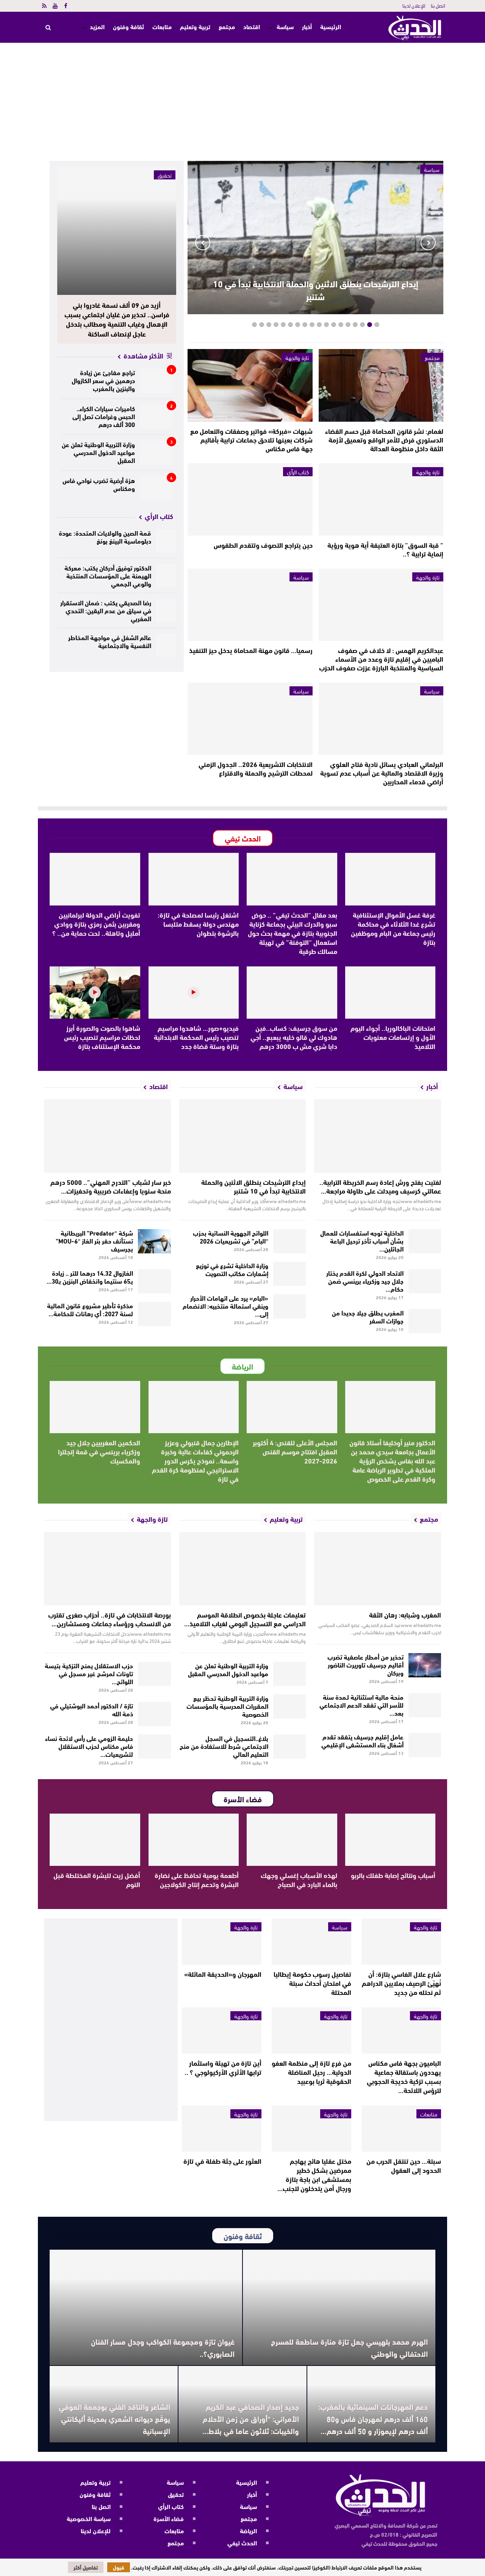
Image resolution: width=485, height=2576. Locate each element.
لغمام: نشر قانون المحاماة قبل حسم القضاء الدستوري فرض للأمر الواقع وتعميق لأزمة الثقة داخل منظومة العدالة (384, 439)
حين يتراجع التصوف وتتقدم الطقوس (263, 545)
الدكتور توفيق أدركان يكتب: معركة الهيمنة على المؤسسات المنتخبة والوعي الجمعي (108, 575)
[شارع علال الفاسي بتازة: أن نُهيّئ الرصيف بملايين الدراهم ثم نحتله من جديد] (401, 1942)
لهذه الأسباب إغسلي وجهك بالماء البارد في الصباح (299, 1879)
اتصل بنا (438, 5)
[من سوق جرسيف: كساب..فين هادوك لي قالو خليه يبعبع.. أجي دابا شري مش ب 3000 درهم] (292, 993)
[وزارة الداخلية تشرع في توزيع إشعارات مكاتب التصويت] (290, 1274)
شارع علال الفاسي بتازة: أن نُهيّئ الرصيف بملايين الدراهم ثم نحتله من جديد (401, 1983)
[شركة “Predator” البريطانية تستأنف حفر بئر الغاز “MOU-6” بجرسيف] (154, 1241)
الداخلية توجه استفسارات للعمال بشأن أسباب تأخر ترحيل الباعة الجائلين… (362, 1240)
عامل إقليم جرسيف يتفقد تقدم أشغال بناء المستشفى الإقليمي (362, 1740)
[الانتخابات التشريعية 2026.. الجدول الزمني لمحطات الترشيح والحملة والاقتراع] (250, 719)
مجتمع (227, 26)
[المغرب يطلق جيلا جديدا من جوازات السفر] (425, 1321)
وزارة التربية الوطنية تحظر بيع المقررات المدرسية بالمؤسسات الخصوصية (227, 1706)
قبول (119, 2567)
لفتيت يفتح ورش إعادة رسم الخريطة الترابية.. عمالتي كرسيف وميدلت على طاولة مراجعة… (380, 1186)
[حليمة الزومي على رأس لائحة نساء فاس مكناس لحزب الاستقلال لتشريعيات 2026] (154, 1747)
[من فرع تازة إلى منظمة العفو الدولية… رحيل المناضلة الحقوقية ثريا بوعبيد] (311, 2031)
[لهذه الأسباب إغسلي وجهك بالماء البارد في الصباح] (292, 1840)
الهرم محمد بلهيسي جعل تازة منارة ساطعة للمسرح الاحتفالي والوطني (349, 2347)
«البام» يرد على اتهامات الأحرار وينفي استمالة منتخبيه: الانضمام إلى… (225, 1305)
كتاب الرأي (298, 472)
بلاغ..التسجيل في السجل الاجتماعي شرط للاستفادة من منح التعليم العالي (224, 1746)
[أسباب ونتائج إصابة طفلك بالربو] (390, 1840)
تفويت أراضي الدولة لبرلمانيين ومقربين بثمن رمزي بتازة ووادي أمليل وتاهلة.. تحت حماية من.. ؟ (96, 924)
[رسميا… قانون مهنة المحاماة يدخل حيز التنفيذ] (250, 605)
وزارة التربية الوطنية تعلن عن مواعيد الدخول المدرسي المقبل (98, 452)
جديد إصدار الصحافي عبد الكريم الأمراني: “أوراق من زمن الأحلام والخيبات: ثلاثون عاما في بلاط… (251, 2418)
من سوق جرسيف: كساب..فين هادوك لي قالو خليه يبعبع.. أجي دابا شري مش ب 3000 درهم (294, 1037)
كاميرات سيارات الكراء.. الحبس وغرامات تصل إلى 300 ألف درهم (104, 416)
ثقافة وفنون (128, 26)
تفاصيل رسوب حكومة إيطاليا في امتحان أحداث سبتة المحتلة (312, 1983)
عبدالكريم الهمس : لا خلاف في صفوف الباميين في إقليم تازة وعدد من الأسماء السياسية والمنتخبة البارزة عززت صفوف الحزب (381, 659)
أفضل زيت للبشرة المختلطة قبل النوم (97, 1879)
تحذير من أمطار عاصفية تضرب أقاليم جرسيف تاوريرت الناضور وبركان (365, 1664)
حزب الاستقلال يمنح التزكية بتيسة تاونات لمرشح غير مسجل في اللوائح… (89, 1673)
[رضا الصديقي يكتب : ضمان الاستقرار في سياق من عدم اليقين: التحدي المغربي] (166, 610)
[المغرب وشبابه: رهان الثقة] (378, 1569)
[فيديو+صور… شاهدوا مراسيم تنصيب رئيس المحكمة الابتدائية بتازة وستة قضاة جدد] (194, 993)
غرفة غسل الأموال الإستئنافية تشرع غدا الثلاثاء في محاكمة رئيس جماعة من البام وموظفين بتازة (393, 928)
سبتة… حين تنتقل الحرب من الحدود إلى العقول (404, 2165)
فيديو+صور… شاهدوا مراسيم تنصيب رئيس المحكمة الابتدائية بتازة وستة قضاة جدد (196, 1037)
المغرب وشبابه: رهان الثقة (405, 1614)
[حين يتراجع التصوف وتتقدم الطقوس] (250, 499)
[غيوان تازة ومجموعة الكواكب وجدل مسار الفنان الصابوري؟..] (146, 2307)
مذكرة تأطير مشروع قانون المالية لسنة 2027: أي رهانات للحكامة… (90, 1309)
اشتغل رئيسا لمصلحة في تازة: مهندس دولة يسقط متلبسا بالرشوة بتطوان (198, 924)
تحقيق (165, 175)
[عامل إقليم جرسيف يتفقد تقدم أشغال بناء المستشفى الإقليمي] (425, 1745)
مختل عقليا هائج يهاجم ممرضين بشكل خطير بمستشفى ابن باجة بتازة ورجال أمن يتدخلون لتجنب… (314, 2174)
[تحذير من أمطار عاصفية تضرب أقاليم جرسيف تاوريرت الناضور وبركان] (425, 1665)
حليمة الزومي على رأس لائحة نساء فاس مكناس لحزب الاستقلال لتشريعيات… (89, 1746)
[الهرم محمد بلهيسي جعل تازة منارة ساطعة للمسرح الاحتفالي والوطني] (339, 2307)
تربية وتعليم (195, 26)
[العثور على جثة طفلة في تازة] (222, 2129)
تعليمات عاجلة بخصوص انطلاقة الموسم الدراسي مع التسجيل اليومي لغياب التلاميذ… (245, 1619)
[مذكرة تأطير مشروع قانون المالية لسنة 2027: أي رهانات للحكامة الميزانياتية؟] (154, 1314)
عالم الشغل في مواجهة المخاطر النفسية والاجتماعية (110, 641)
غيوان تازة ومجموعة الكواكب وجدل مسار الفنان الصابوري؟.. (163, 2347)
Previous (428, 243)
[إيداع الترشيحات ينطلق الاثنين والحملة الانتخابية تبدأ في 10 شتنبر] (243, 1136)
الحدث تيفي (242, 2542)
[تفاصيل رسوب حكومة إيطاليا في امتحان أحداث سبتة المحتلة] (311, 1942)
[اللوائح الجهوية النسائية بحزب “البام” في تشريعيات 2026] (290, 1241)
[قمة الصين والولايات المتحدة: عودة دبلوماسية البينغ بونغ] (166, 541)
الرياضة (248, 2530)
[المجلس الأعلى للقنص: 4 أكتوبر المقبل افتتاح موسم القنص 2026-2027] (292, 1407)
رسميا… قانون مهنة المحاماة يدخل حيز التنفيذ (251, 650)
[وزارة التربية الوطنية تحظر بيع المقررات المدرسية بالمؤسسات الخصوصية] (290, 1706)
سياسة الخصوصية (89, 2518)
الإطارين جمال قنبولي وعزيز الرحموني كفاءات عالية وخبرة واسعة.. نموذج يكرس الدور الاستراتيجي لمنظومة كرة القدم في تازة (195, 1460)
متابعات (162, 26)
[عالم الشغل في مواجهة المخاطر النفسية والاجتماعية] (166, 645)
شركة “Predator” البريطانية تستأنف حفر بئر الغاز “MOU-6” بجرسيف (94, 1240)
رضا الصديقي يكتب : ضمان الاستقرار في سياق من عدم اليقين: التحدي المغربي (106, 610)
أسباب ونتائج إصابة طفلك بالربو (393, 1875)
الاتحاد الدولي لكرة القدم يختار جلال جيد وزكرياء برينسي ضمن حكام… (365, 1280)
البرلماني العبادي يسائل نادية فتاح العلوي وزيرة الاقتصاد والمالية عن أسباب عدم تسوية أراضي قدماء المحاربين (382, 773)
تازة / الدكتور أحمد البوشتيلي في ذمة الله (92, 1709)
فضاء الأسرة (169, 2518)
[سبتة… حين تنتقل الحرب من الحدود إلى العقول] (401, 2129)
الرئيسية (331, 27)
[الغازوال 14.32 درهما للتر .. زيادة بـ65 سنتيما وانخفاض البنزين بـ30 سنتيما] (154, 1281)
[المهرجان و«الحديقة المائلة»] (222, 1942)
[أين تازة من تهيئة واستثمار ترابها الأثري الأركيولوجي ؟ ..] (222, 2031)
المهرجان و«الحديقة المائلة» (223, 1974)
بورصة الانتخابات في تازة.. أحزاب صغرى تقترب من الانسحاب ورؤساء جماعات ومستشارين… (110, 1619)
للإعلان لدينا (414, 5)
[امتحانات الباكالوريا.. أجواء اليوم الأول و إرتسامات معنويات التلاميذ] (390, 993)
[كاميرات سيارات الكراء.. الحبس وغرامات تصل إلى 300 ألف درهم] (156, 417)
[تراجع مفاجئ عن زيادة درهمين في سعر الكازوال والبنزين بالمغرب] (156, 381)
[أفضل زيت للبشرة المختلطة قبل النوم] (95, 1840)
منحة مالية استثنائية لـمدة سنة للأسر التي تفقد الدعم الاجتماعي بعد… (361, 1704)
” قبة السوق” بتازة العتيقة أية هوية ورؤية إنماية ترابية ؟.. (385, 549)
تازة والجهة (297, 357)
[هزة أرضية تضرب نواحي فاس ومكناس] (156, 489)
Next (203, 243)
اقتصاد (252, 26)
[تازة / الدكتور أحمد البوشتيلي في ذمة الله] (154, 1714)
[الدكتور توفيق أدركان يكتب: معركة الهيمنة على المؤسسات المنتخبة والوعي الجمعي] (166, 576)
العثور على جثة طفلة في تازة (222, 2161)
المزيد (97, 26)
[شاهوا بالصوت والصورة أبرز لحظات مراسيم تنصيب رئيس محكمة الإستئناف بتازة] (95, 993)
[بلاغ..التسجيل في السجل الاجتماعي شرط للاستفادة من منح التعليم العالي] (290, 1747)
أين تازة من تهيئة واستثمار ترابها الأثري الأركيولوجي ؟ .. (223, 2067)
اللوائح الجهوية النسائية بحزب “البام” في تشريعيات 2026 (231, 1236)
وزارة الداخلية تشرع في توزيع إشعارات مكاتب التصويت (232, 1269)
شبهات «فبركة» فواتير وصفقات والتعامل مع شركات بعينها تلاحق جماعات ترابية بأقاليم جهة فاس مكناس (251, 439)
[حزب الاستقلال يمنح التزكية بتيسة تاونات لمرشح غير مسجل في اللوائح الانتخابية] (154, 1674)
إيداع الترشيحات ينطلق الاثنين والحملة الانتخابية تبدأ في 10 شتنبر (316, 290)
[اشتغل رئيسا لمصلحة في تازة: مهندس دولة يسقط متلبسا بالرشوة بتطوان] (194, 879)
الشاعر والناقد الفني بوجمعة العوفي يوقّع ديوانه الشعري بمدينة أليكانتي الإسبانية (114, 2418)
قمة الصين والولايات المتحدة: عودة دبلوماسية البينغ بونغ (105, 536)
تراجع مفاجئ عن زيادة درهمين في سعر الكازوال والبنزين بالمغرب (103, 380)
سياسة (285, 26)
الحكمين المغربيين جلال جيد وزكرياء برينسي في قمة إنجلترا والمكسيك (99, 1451)
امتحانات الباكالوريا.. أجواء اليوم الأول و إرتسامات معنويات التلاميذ (393, 1037)
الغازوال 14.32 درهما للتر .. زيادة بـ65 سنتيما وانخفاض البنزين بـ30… (90, 1276)
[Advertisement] (242, 100)
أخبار (307, 26)
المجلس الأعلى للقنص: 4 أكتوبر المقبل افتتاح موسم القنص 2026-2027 (295, 1451)
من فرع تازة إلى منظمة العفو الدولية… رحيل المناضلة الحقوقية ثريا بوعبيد (311, 2072)
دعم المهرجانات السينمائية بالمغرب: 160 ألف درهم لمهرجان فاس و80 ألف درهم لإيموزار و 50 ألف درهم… (373, 2418)
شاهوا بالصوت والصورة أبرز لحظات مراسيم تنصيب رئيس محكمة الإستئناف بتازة (102, 1037)
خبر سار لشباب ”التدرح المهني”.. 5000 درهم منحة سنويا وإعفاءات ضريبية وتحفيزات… (111, 1186)
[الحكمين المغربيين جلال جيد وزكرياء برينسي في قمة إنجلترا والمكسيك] (95, 1407)
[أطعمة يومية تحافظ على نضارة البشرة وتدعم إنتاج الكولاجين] (194, 1840)
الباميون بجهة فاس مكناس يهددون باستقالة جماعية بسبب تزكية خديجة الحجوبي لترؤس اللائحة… (404, 2076)
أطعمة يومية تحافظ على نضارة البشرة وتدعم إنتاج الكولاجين (197, 1879)
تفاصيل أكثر (86, 2567)
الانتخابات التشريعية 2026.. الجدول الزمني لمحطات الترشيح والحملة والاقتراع (256, 768)
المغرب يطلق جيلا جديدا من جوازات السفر (368, 1316)
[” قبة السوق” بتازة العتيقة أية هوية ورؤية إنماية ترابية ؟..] (381, 499)
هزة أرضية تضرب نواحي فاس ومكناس (99, 484)
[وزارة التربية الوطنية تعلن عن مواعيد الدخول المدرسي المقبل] (156, 453)
